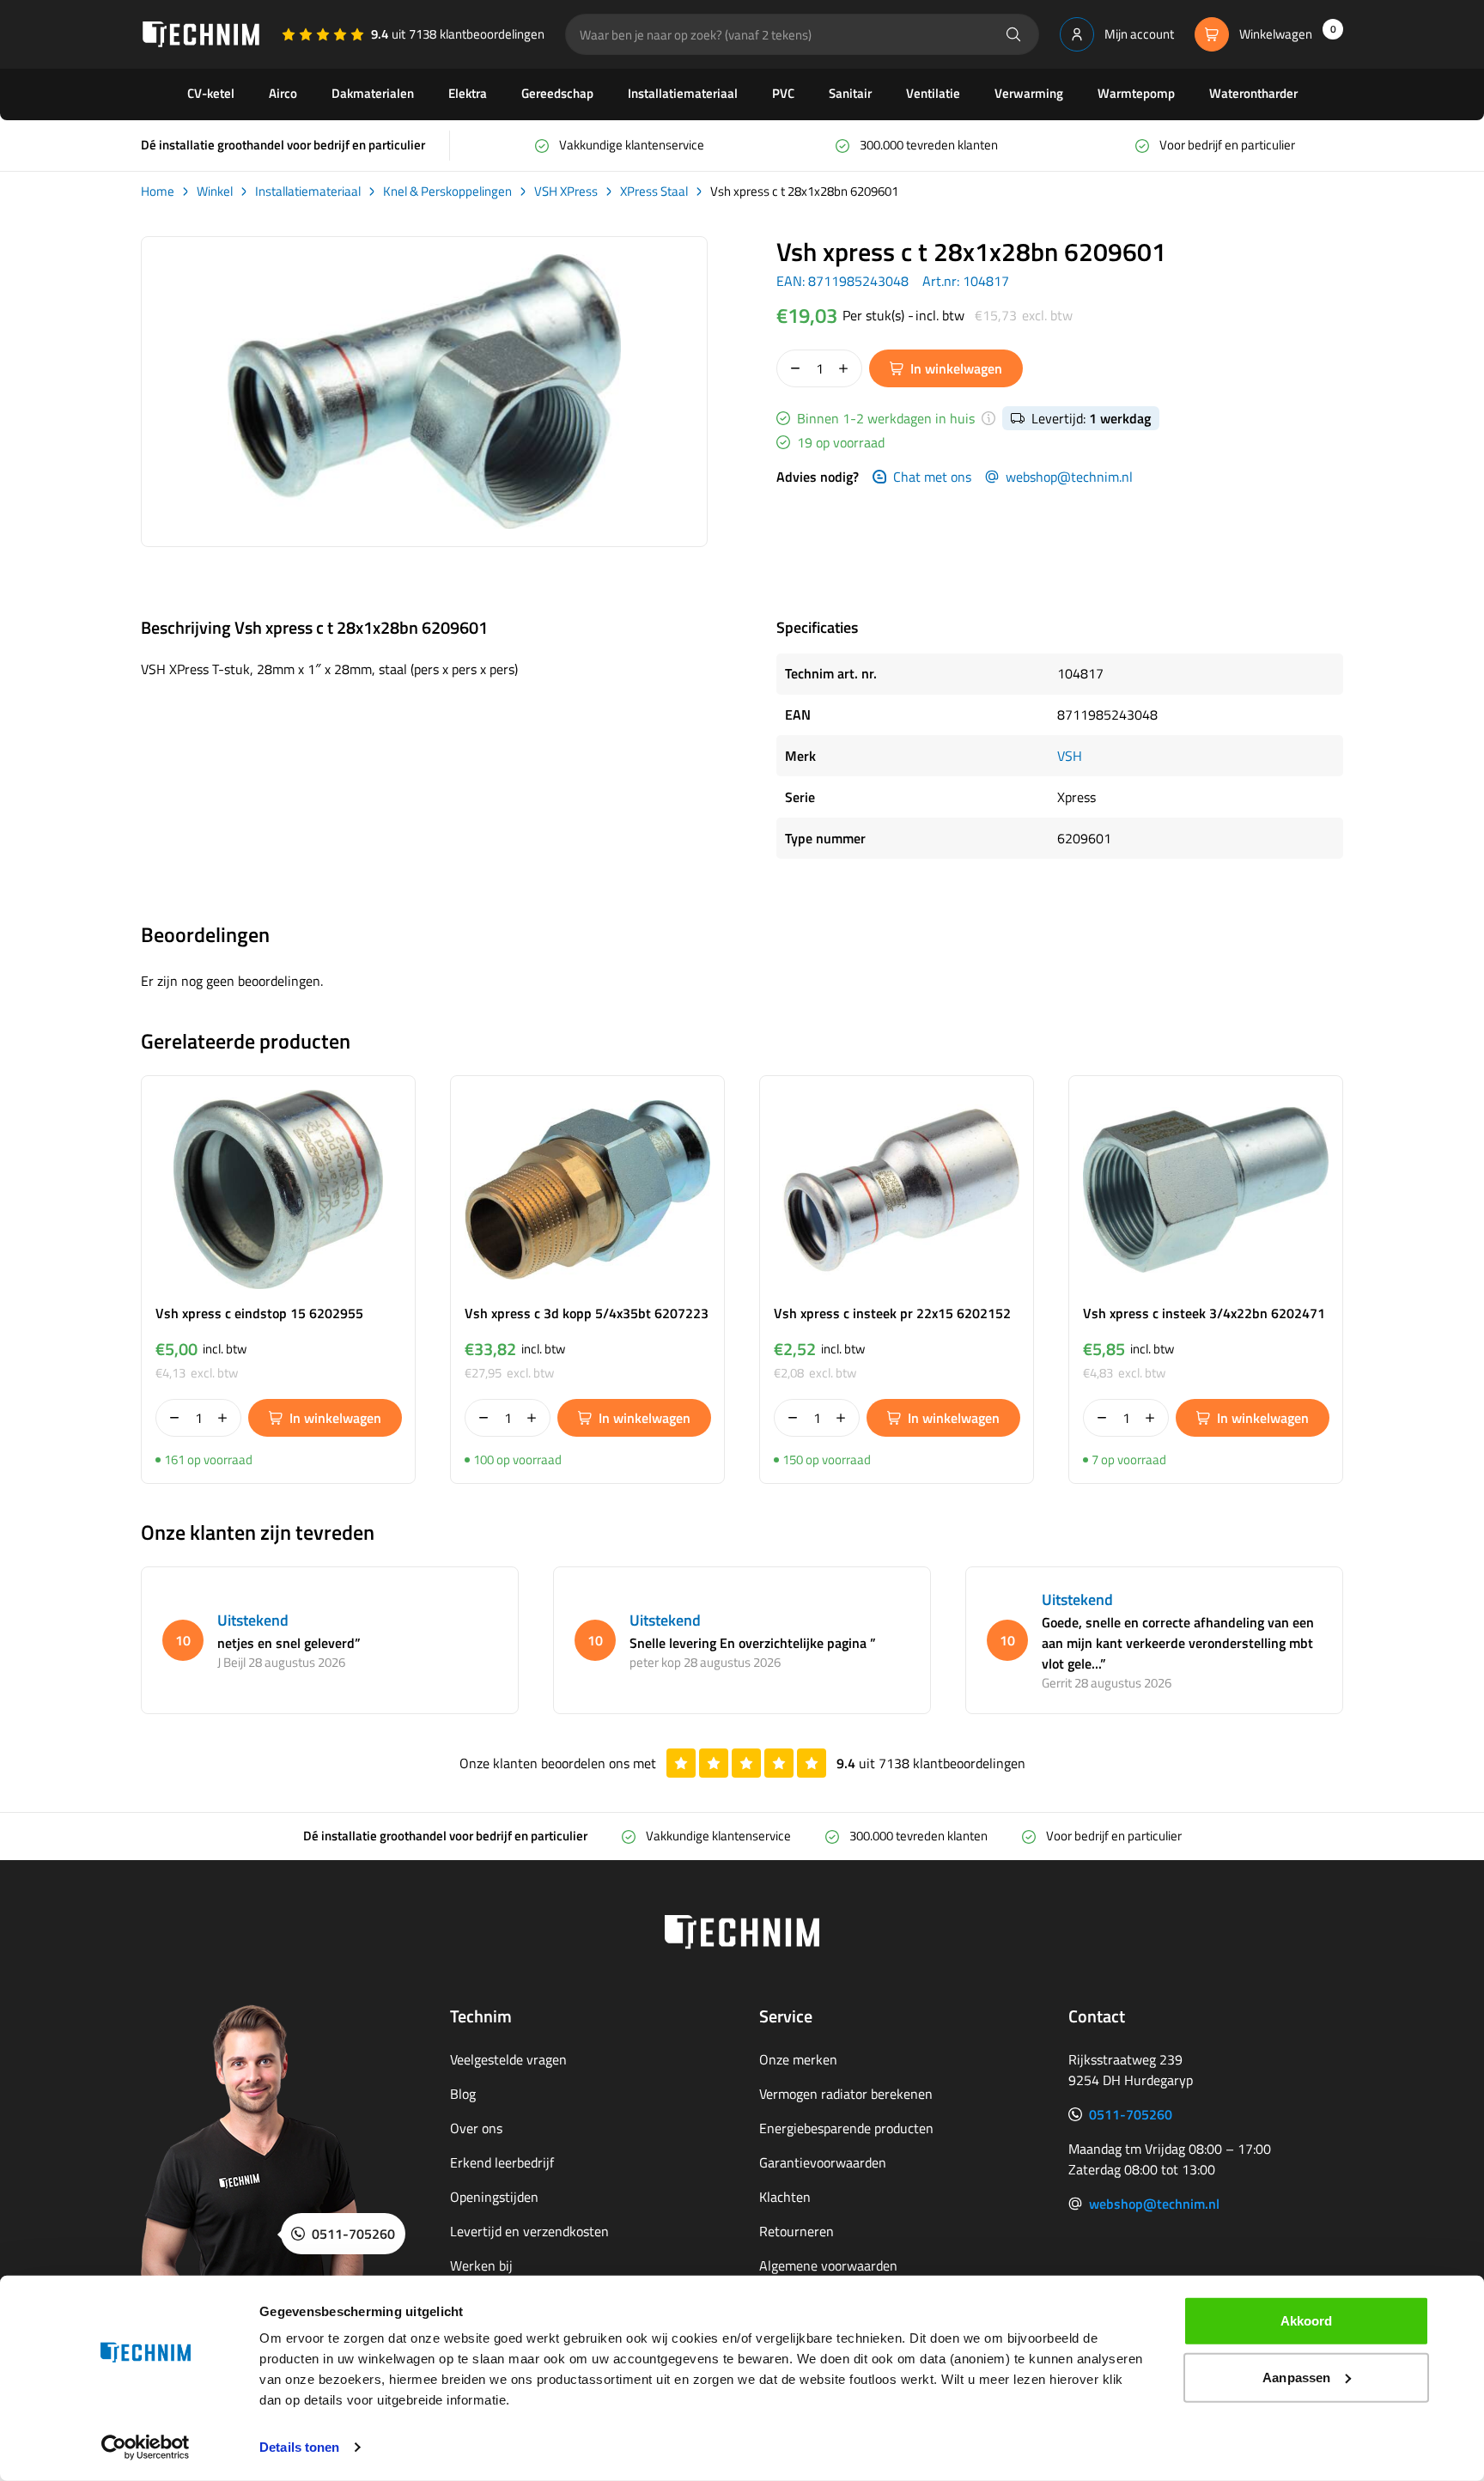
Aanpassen (1296, 2377)
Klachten (785, 2197)
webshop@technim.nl (1069, 477)
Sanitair (850, 93)
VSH (1070, 756)
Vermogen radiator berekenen (846, 2094)
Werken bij (481, 2265)
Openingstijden (494, 2197)
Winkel (215, 192)
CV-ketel (211, 93)
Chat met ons (932, 477)
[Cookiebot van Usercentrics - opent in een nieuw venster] (146, 2448)
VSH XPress (566, 192)
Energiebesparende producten (846, 2128)
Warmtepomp (1136, 93)
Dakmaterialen (373, 93)
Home (158, 192)
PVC (783, 93)
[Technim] (201, 34)
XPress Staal (654, 192)
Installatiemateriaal (683, 93)
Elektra (468, 93)
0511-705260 (1131, 2114)
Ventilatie (933, 93)
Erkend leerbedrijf (502, 2162)
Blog (463, 2094)
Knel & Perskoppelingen (447, 192)
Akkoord (1307, 2321)
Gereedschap (557, 93)
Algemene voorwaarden (828, 2265)
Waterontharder (1253, 93)
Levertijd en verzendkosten (529, 2231)
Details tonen (299, 2447)
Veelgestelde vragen (508, 2059)
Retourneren (797, 2231)
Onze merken (798, 2059)
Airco (283, 93)
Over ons (476, 2128)
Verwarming (1029, 93)
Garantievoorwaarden (823, 2162)
